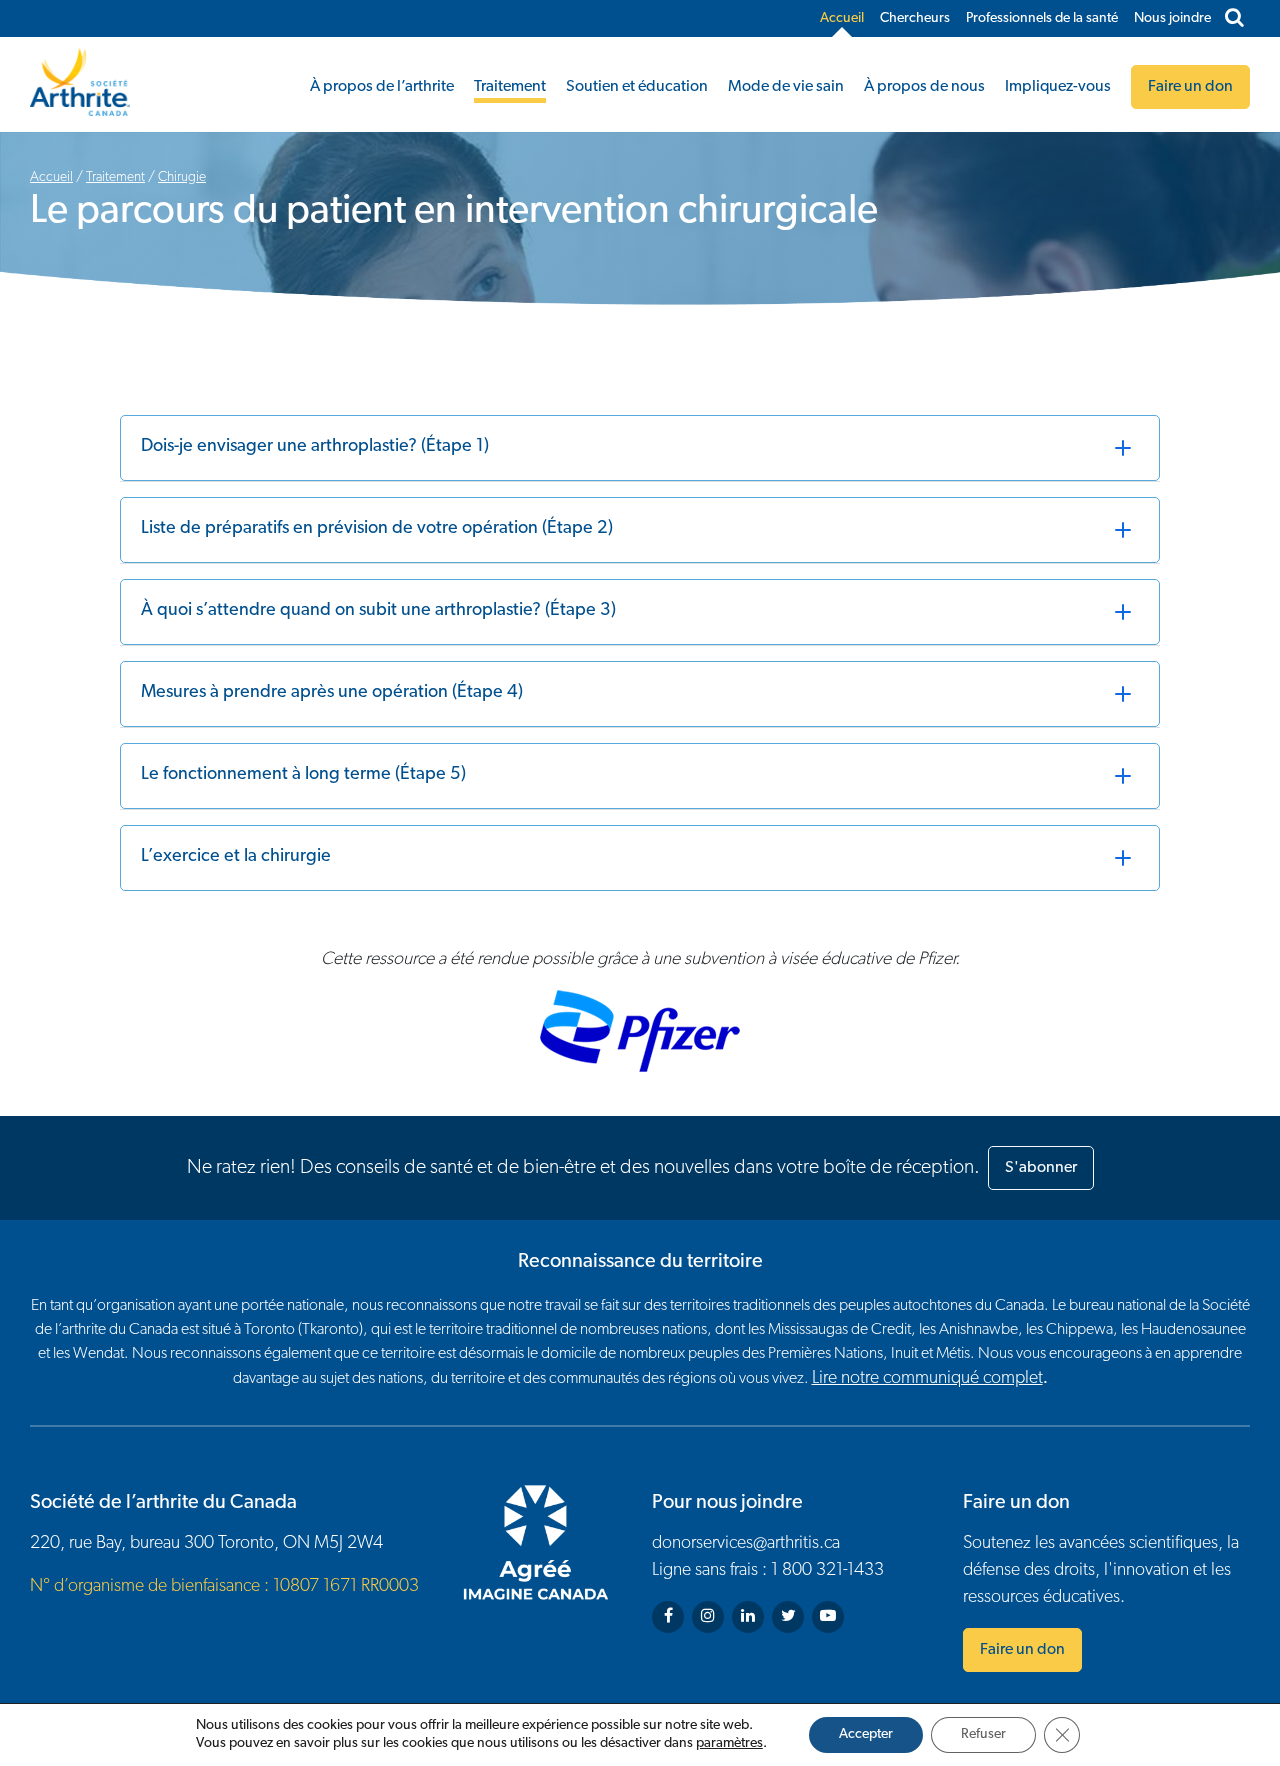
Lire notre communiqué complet (927, 1379)
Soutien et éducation (637, 87)
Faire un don (1022, 1650)
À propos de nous (924, 87)
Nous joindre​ (1172, 18)
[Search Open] (1234, 19)
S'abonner (1041, 1168)
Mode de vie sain (786, 87)
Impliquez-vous (1058, 87)
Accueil (842, 18)
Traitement (510, 87)
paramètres (729, 1743)
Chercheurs (915, 18)
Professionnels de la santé (1042, 18)
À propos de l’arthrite (382, 87)
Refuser (983, 1734)
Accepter (866, 1734)
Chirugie (182, 177)
